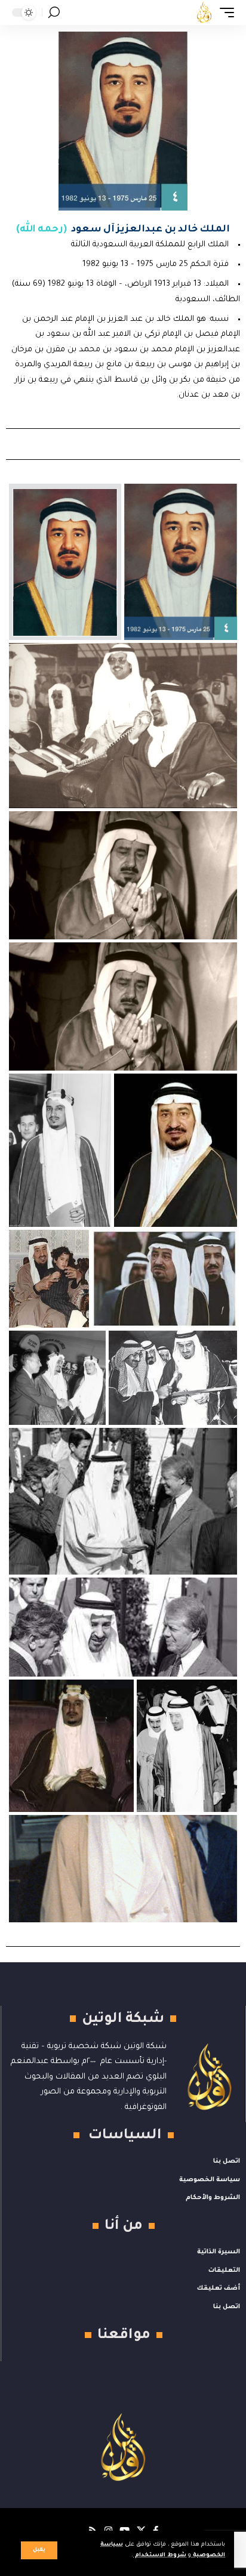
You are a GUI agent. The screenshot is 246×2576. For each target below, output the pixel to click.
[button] (39, 2550)
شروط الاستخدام (160, 2555)
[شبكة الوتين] (204, 13)
